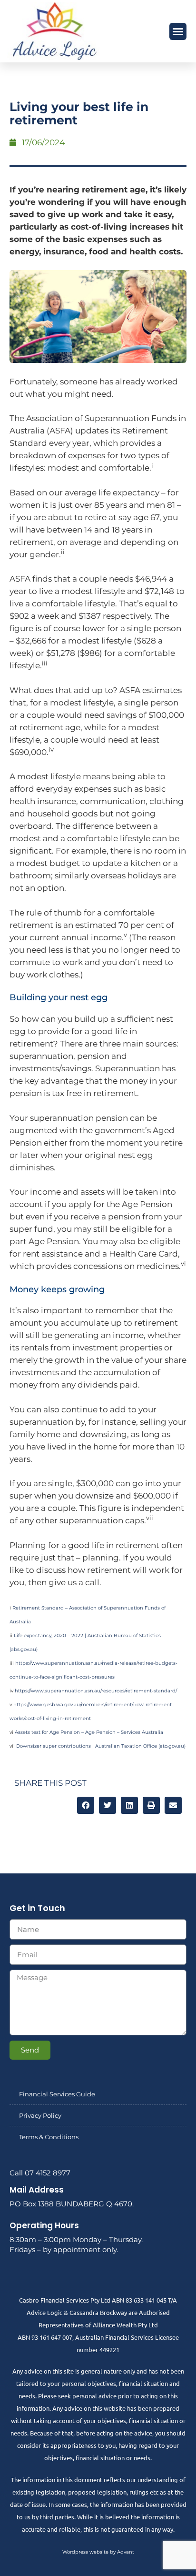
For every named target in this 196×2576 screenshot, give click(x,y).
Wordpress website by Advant (98, 2552)
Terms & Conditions (49, 2137)
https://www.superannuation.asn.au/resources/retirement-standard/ (96, 1691)
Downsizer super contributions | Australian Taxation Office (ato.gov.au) (101, 1746)
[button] (178, 31)
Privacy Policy (40, 2115)
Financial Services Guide (57, 2094)
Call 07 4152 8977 (40, 2173)
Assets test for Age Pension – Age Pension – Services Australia (89, 1732)
